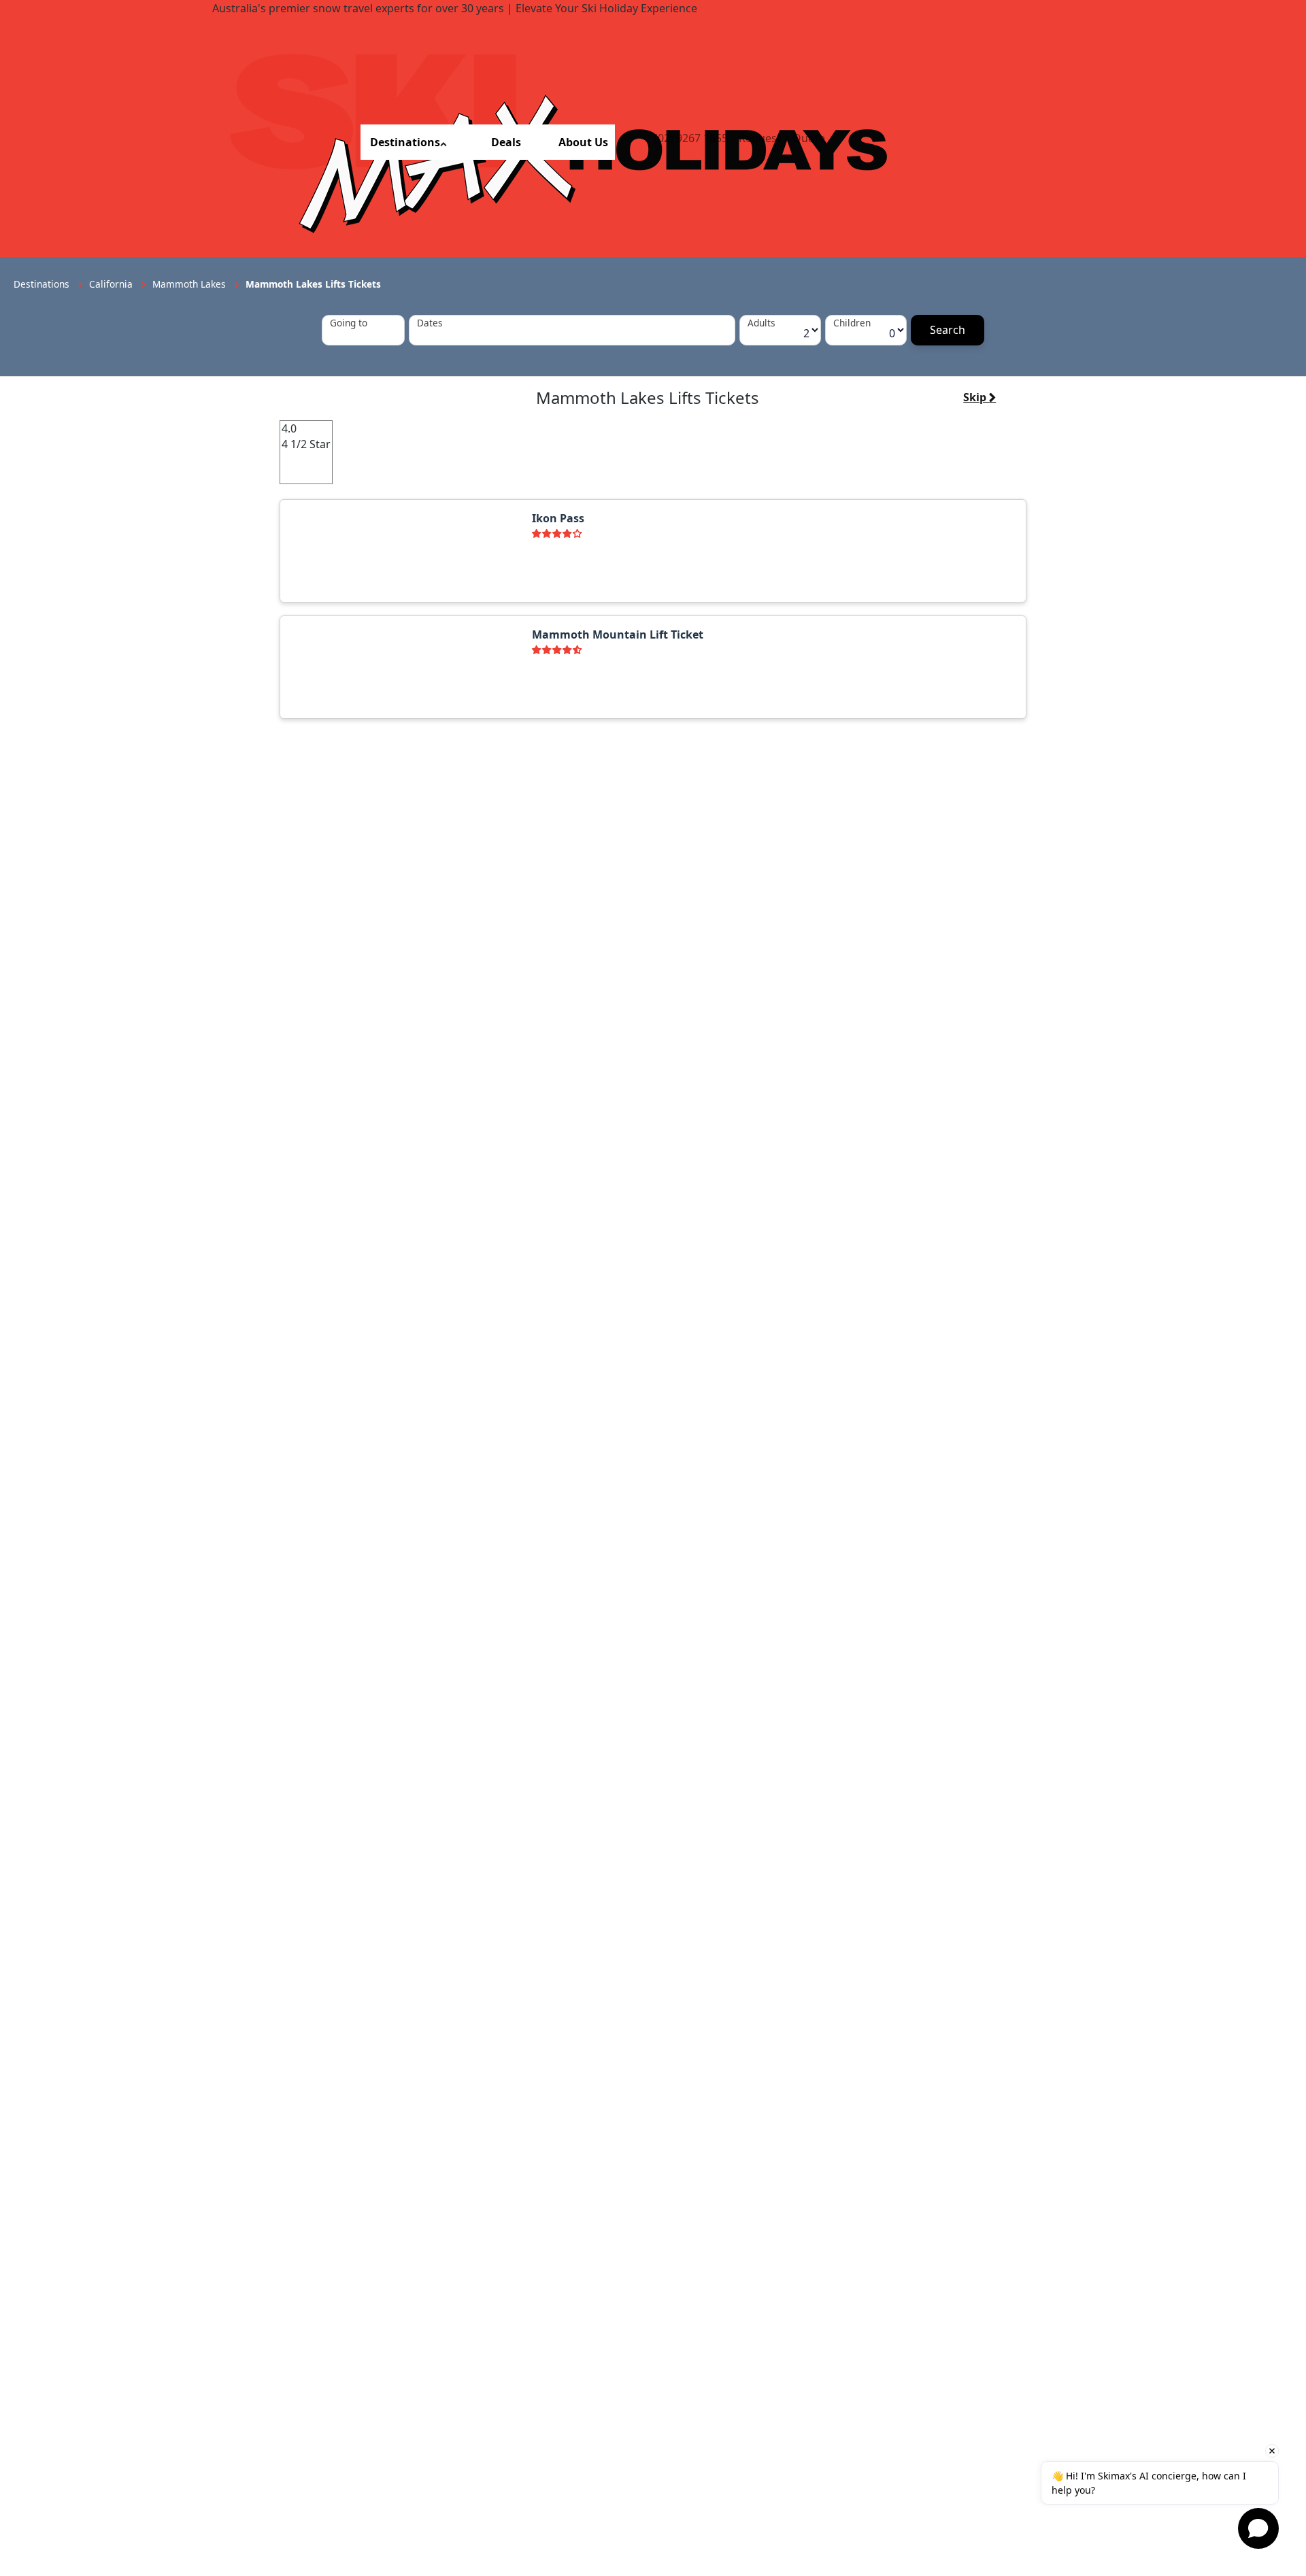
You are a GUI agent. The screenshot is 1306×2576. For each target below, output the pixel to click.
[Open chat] (1258, 2528)
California (112, 284)
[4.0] (306, 429)
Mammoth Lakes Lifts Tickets (313, 284)
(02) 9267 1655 (691, 138)
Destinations (405, 142)
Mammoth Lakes (190, 284)
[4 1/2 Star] (306, 444)
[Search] (948, 330)
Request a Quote (782, 138)
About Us (583, 142)
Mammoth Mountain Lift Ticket (618, 634)
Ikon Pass (558, 518)
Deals (506, 142)
